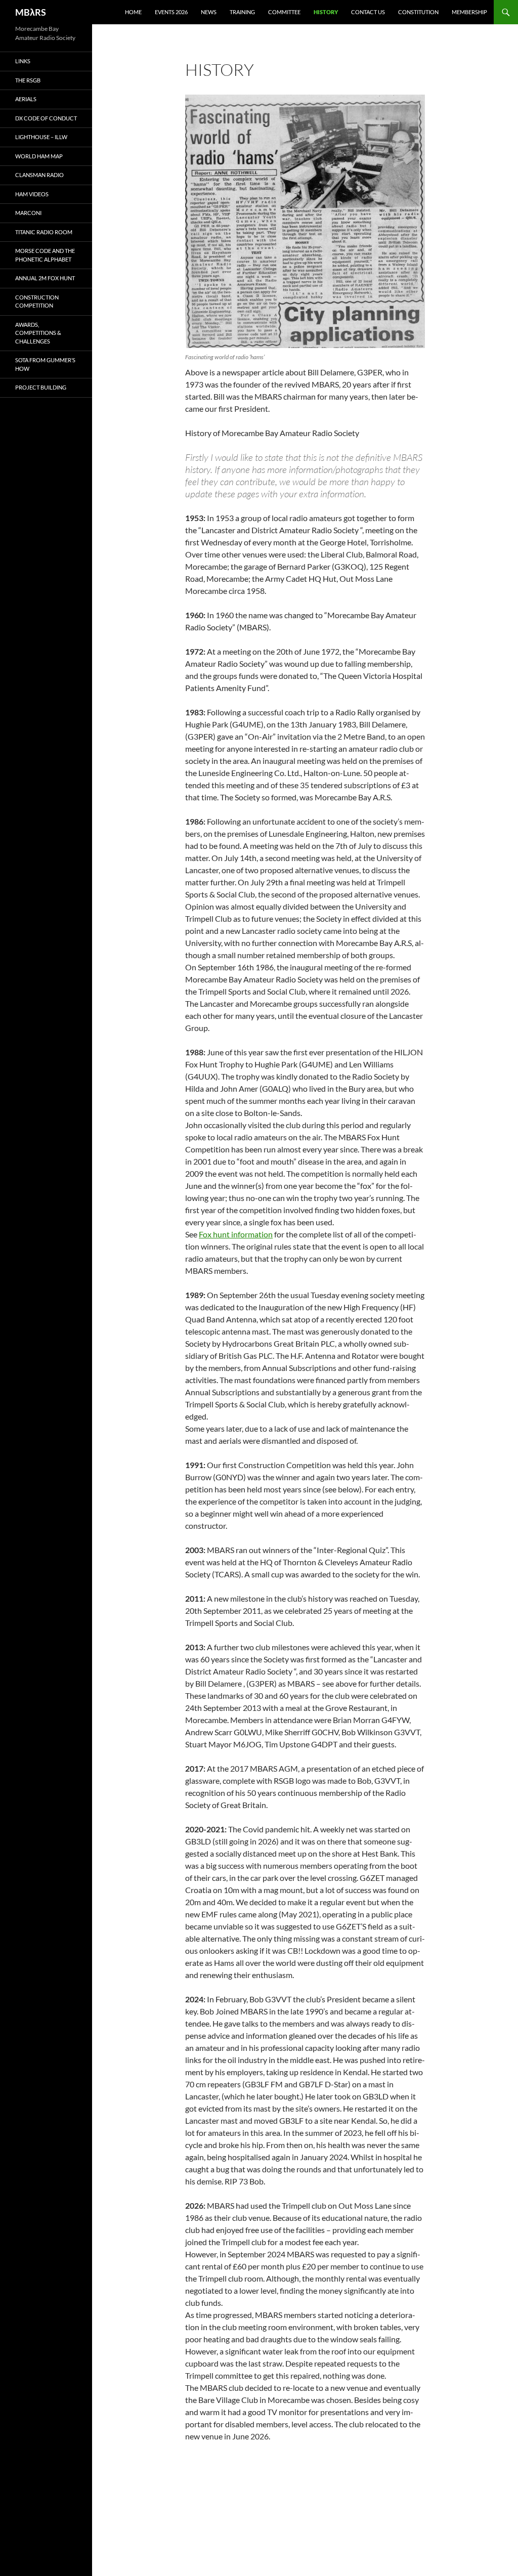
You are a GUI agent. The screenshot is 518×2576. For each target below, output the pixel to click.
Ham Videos (32, 194)
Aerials (26, 99)
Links (23, 61)
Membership (469, 12)
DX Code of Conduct (46, 118)
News (209, 12)
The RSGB (28, 80)
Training (242, 12)
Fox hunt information (236, 1234)
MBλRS (31, 12)
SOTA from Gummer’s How (45, 364)
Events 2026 (171, 12)
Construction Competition (37, 302)
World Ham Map (39, 156)
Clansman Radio (39, 175)
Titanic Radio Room (44, 232)
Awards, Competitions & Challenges (38, 333)
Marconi (28, 213)
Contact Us (368, 12)
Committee (284, 12)
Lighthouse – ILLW (41, 137)
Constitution (418, 12)
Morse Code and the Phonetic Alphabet (45, 255)
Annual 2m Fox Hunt (45, 278)
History (326, 12)
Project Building (41, 387)
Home (133, 12)
